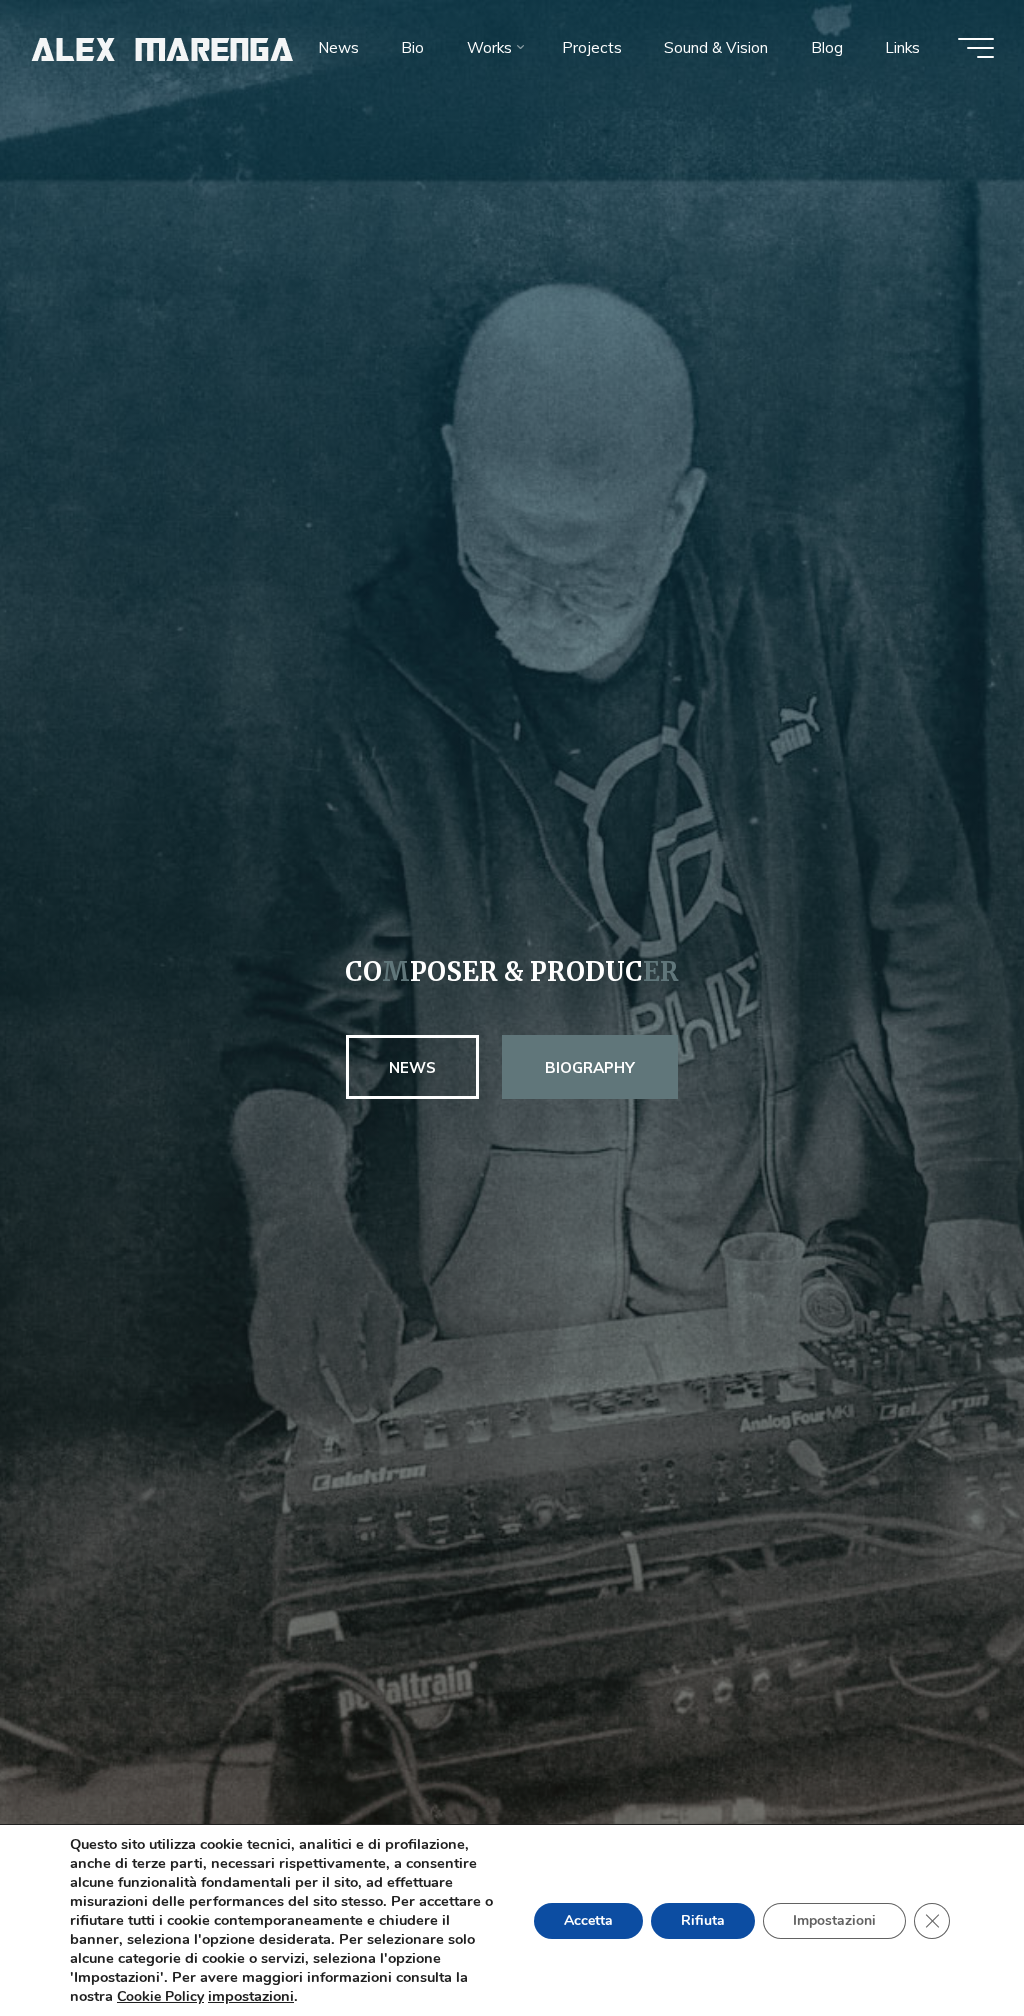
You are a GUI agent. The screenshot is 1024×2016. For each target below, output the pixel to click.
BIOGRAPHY (590, 1067)
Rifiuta (703, 1920)
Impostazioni (834, 1920)
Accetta (588, 1920)
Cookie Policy (160, 1996)
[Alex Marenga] (162, 47)
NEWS (412, 1067)
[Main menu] (976, 48)
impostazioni (251, 1996)
